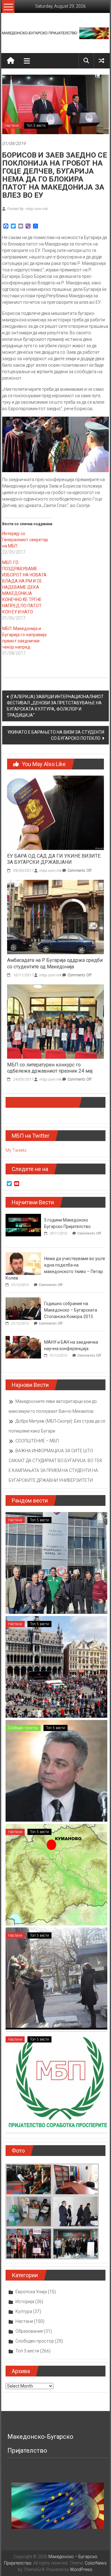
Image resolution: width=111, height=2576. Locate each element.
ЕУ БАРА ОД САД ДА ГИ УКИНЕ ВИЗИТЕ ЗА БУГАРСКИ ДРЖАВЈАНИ (54, 859)
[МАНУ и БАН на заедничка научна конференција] (23, 1347)
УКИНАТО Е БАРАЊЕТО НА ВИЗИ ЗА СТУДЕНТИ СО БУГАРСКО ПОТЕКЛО (56, 735)
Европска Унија (31, 2292)
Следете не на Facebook (42, 1102)
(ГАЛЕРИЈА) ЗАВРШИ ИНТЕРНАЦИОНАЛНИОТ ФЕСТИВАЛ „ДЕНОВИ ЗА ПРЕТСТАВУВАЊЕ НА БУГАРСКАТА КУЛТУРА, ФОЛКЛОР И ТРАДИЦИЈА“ (55, 706)
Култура (24, 2311)
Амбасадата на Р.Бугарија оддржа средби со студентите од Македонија (55, 963)
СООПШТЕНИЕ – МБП (37, 1441)
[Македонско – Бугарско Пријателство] (11, 61)
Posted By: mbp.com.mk (27, 209)
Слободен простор (23, 1728)
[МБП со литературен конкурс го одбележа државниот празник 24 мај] (55, 1021)
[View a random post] (101, 61)
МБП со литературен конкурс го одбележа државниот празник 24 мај (50, 1068)
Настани (12, 126)
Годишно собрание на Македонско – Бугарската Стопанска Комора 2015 (71, 1310)
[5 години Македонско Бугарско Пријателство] (23, 1225)
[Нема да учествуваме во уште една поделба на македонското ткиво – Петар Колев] (23, 1263)
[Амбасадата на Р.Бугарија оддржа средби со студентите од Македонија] (55, 917)
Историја (25, 2302)
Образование (29, 2331)
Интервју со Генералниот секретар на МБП (25, 540)
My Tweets (16, 1150)
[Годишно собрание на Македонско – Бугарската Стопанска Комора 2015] (23, 1308)
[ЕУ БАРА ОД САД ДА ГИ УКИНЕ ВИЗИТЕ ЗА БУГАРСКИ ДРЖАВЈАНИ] (55, 812)
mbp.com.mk (50, 871)
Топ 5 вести (36, 126)
